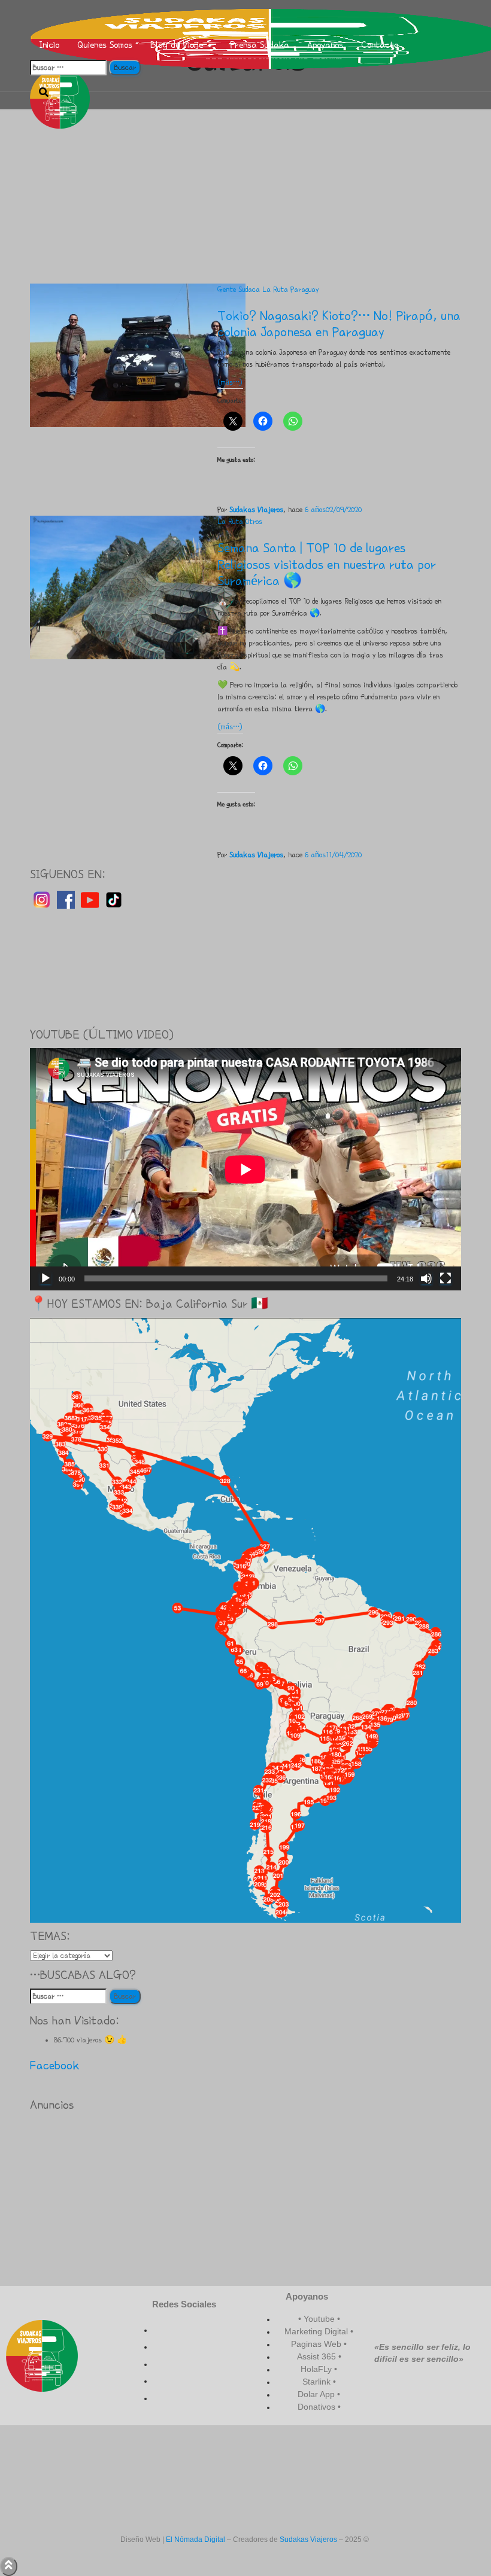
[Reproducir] (46, 1278)
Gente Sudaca (239, 290)
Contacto (380, 45)
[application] (245, 1169)
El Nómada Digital (196, 2540)
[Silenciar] (426, 1278)
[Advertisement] (245, 194)
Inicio (49, 45)
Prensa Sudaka (260, 45)
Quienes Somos (105, 45)
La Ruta (275, 290)
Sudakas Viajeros (308, 2540)
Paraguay (304, 290)
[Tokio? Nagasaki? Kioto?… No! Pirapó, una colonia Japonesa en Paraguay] (138, 354)
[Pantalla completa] (445, 1278)
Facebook (54, 2065)
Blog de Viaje (178, 45)
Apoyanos (325, 45)
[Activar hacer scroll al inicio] (9, 2566)
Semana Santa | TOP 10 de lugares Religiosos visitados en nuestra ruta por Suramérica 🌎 (327, 564)
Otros (254, 522)
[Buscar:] (68, 68)
